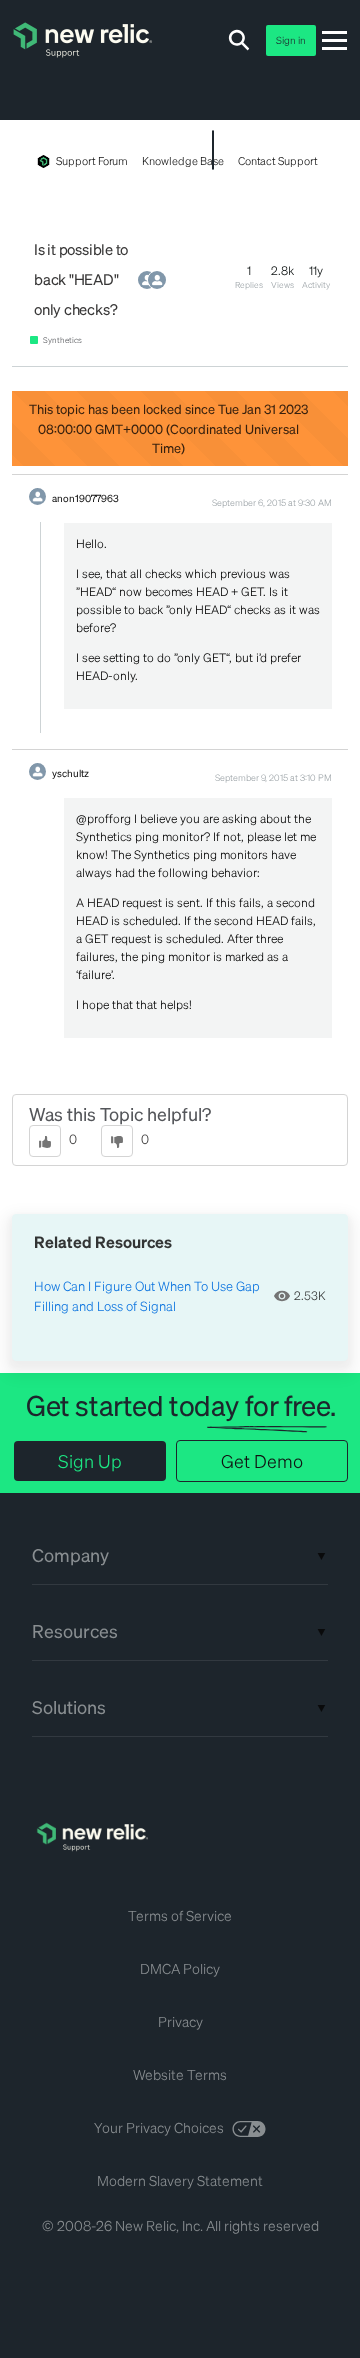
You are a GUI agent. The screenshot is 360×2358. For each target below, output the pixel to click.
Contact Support (278, 161)
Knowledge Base (182, 161)
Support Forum (92, 161)
